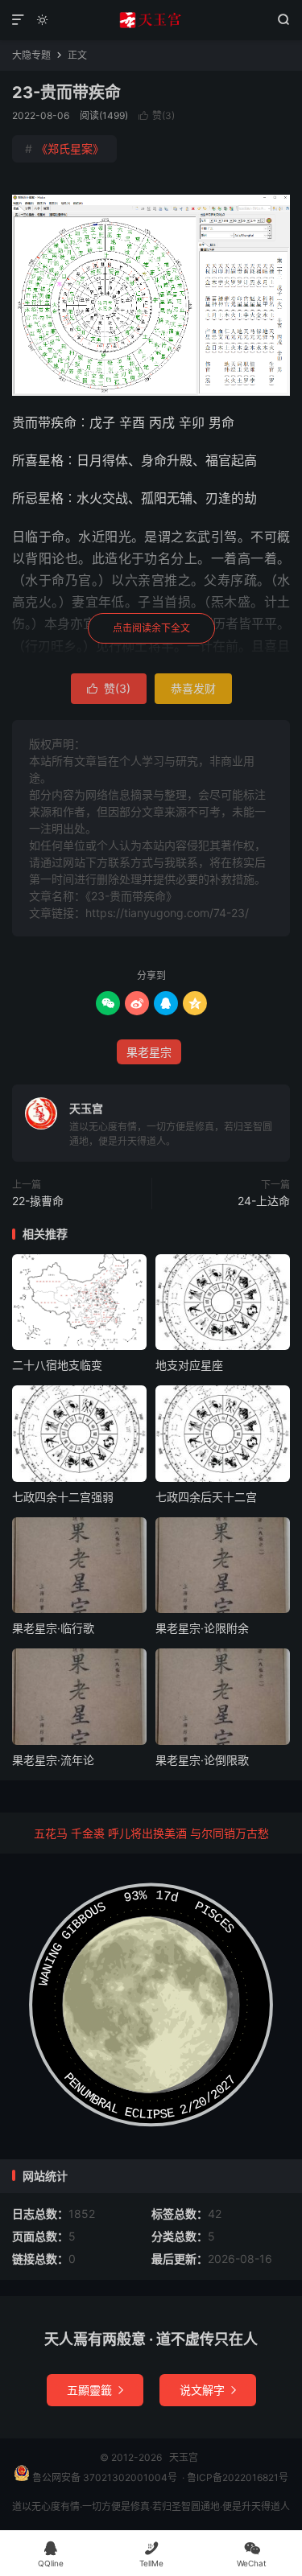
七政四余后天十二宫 (206, 1497)
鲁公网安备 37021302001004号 (103, 2477)
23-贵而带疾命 (66, 93)
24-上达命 (264, 1201)
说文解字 (208, 2390)
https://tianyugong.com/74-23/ (167, 913)
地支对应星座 (189, 1365)
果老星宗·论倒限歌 (202, 1760)
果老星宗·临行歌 (53, 1628)
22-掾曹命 (38, 1201)
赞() (157, 115)
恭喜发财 (193, 688)
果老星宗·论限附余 (202, 1628)
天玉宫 (151, 20)
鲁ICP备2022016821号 (238, 2477)
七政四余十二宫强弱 (63, 1497)
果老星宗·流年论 (53, 1760)
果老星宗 (149, 1052)
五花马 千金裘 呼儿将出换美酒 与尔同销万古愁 (151, 1833)
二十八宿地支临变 (57, 1365)
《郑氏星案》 (64, 148)
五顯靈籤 (95, 2390)
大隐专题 (31, 55)
